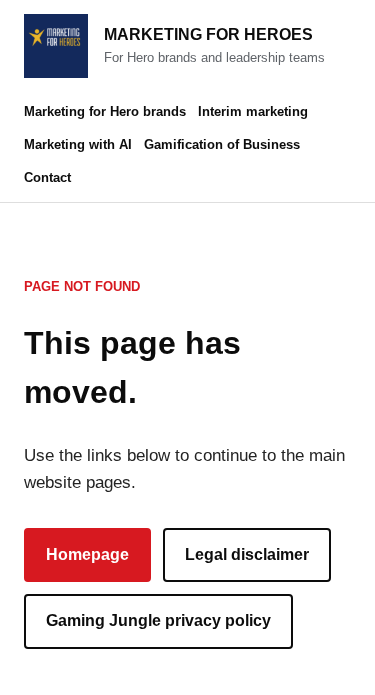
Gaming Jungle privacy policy (158, 620)
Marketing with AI (78, 144)
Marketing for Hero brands (105, 111)
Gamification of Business (222, 144)
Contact (47, 177)
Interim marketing (253, 111)
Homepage (87, 554)
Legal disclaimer (247, 554)
